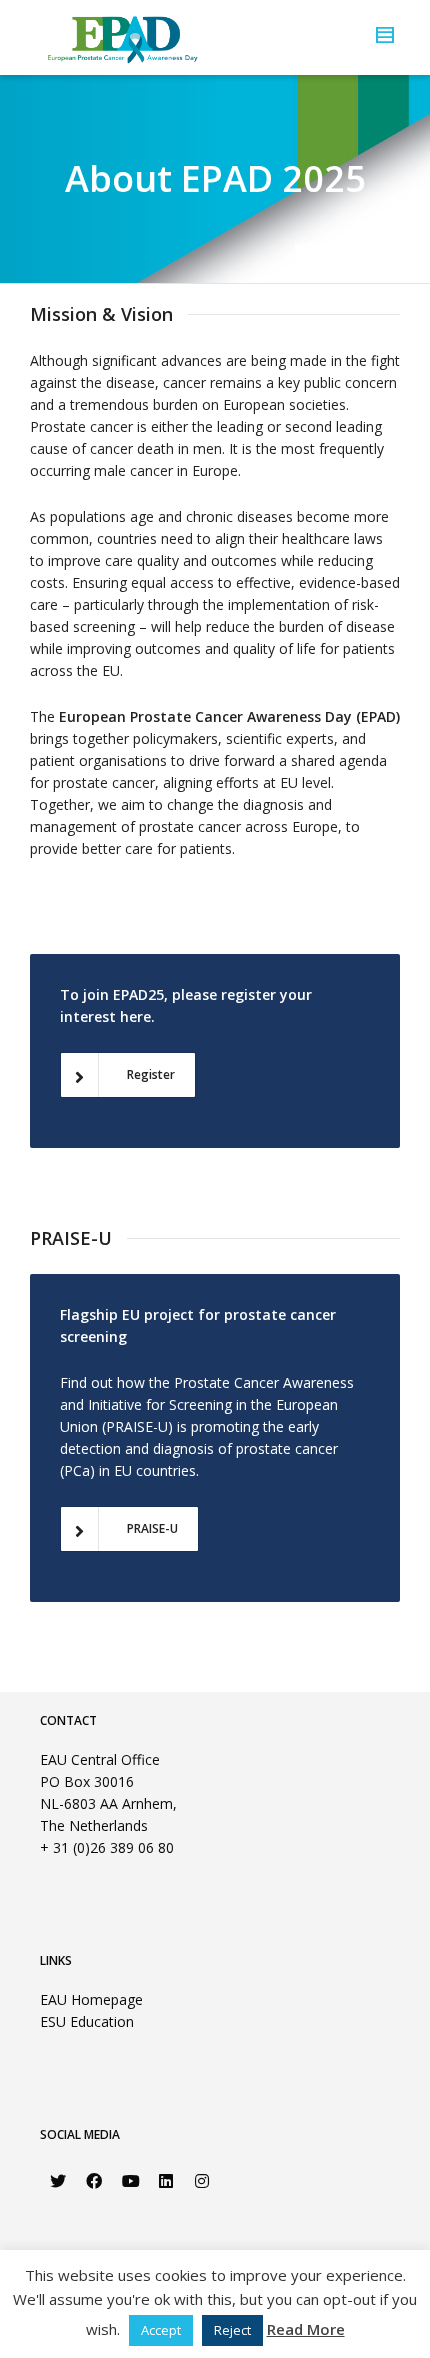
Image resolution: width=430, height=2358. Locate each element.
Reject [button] (232, 2330)
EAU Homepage (91, 1999)
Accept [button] (161, 2330)
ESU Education (87, 2021)
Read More (306, 2329)
